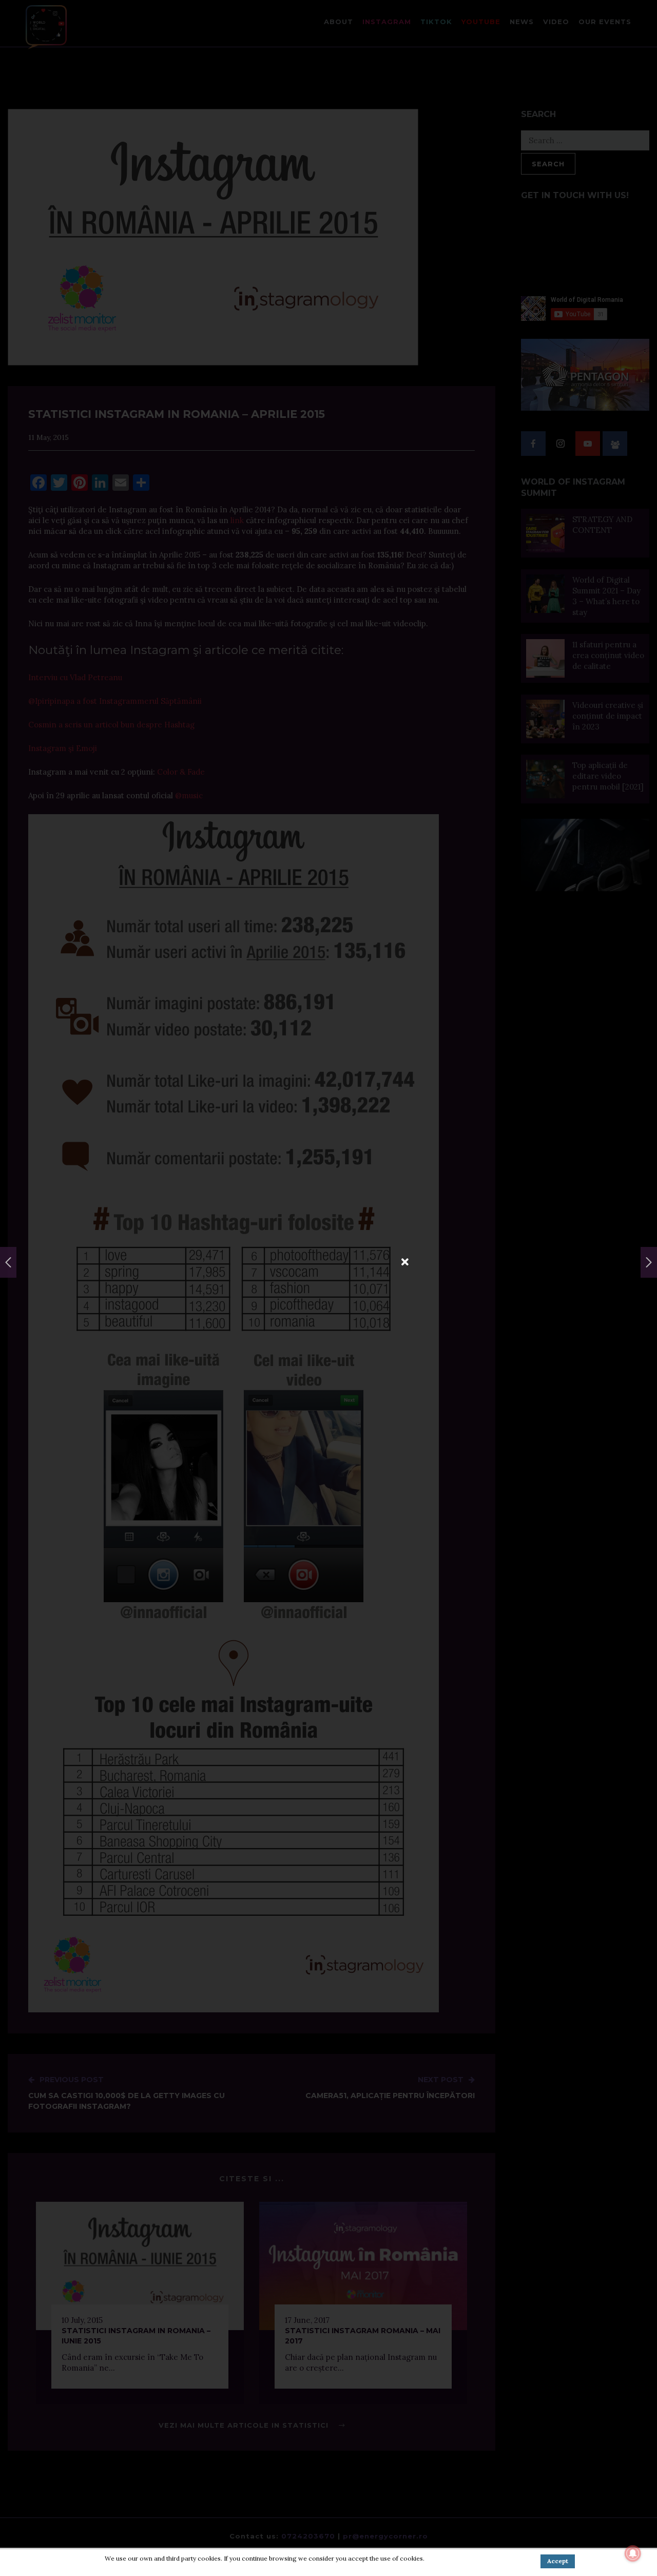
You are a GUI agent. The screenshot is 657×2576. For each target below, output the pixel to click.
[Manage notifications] (633, 2553)
